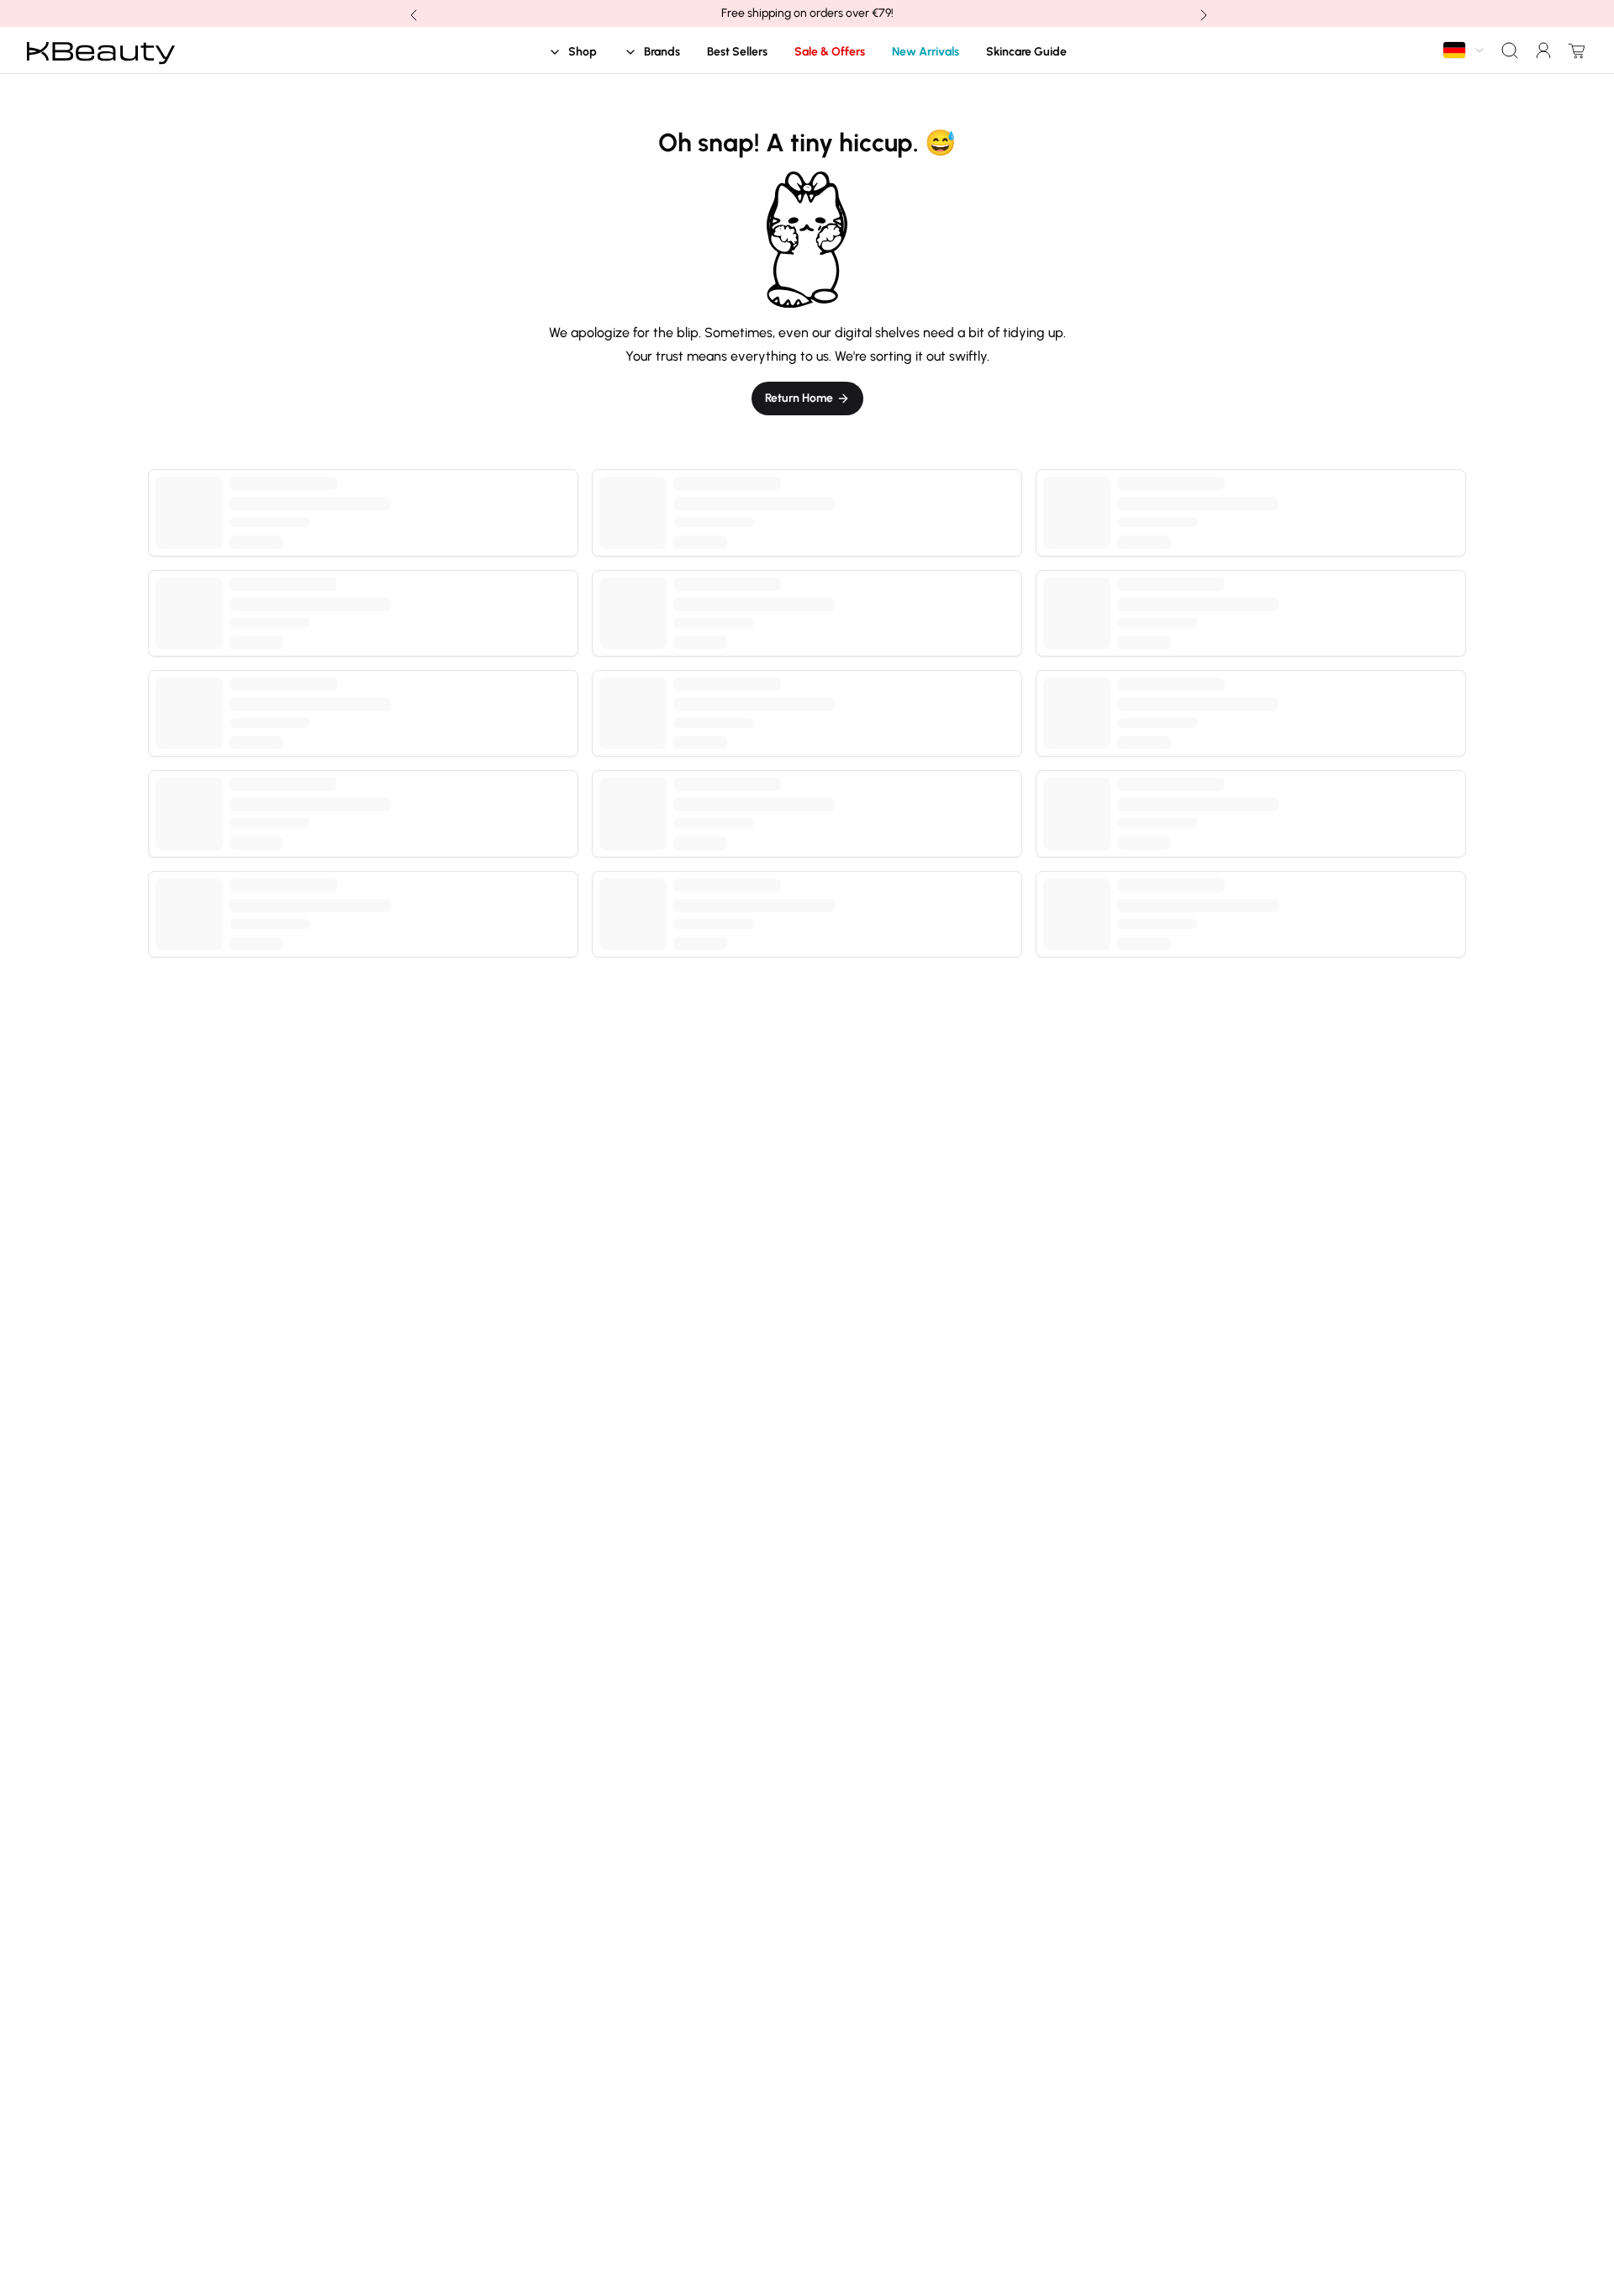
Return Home (799, 398)
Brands (662, 52)
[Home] (101, 50)
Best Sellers (737, 52)
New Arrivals (926, 52)
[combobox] (1464, 50)
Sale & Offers (830, 52)
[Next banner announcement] (1202, 13)
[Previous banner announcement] (412, 13)
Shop (583, 52)
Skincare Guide (1026, 52)
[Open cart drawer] (1574, 50)
